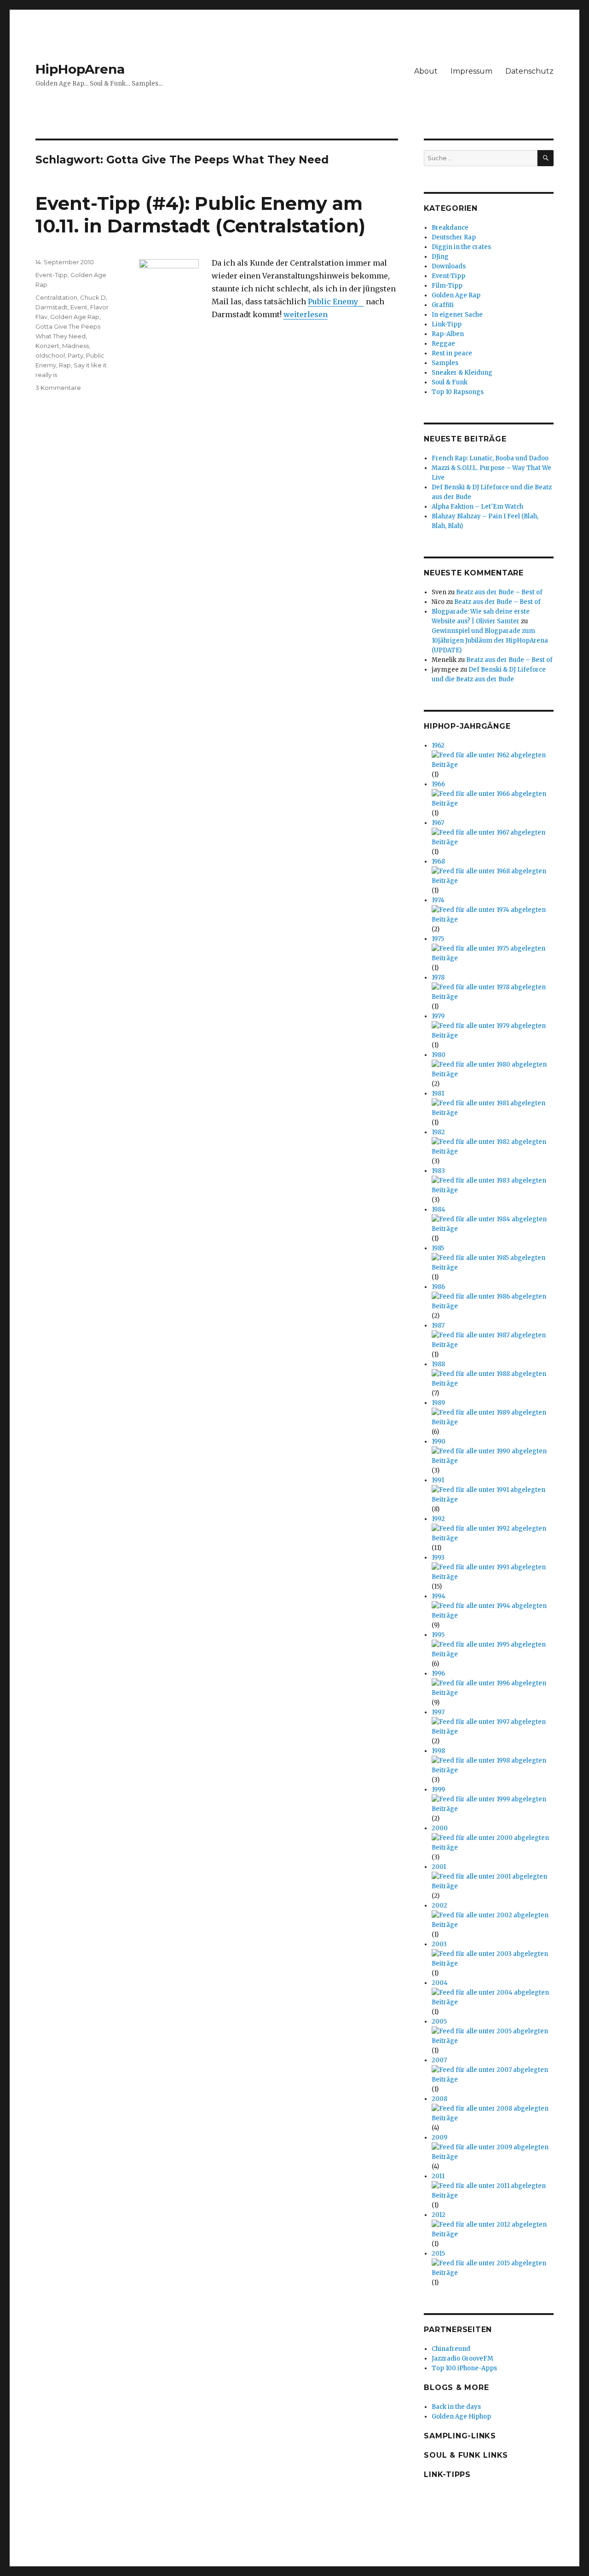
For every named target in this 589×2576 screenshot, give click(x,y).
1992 (438, 1519)
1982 (438, 1132)
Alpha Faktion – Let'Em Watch (477, 507)
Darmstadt (52, 307)
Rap (65, 365)
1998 (438, 1751)
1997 (438, 1712)
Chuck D (93, 297)
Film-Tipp (447, 286)
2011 (438, 2176)
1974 (438, 900)
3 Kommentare (58, 388)
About (426, 71)
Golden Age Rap (75, 317)
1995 (438, 1635)
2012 (439, 2215)
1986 (438, 1287)
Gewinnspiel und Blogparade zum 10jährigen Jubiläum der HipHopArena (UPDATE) (490, 641)
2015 (438, 2254)
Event (79, 307)
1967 (438, 823)
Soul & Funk (450, 382)
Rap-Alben (448, 334)
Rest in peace (452, 353)
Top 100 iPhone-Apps (464, 2368)
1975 (438, 939)
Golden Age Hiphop (461, 2416)
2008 (439, 2099)
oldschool (50, 355)
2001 (439, 1867)
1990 (439, 1442)
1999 (438, 1790)
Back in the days (456, 2407)
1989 (438, 1403)
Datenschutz (529, 71)
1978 (438, 978)
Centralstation (56, 297)
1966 (438, 784)
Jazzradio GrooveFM (462, 2358)
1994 (439, 1596)
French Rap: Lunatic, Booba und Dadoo (490, 458)
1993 (438, 1558)
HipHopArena (80, 69)
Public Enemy (333, 302)
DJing (440, 257)
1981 (438, 1094)
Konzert (47, 346)
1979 (438, 1016)
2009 (439, 2138)
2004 (440, 1983)
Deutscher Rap (454, 237)
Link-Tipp (447, 324)
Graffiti (443, 305)
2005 (439, 2022)
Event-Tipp (52, 275)
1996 (438, 1674)
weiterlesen (306, 314)
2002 (439, 1906)
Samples (445, 363)
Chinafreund (451, 2349)
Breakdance (450, 228)
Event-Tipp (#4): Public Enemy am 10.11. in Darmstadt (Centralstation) (200, 215)
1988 (438, 1364)
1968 (438, 862)
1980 (439, 1055)
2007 (439, 2060)
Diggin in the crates (461, 247)
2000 (440, 1828)
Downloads (449, 266)
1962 (438, 746)
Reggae (443, 344)
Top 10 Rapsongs (458, 392)
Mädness (75, 346)
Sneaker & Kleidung (462, 373)
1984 (439, 1210)
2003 (439, 1944)
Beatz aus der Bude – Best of (499, 592)
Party (75, 355)
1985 (438, 1248)
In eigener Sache (457, 315)
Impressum (471, 71)
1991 (438, 1480)
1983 (438, 1171)
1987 (438, 1326)
